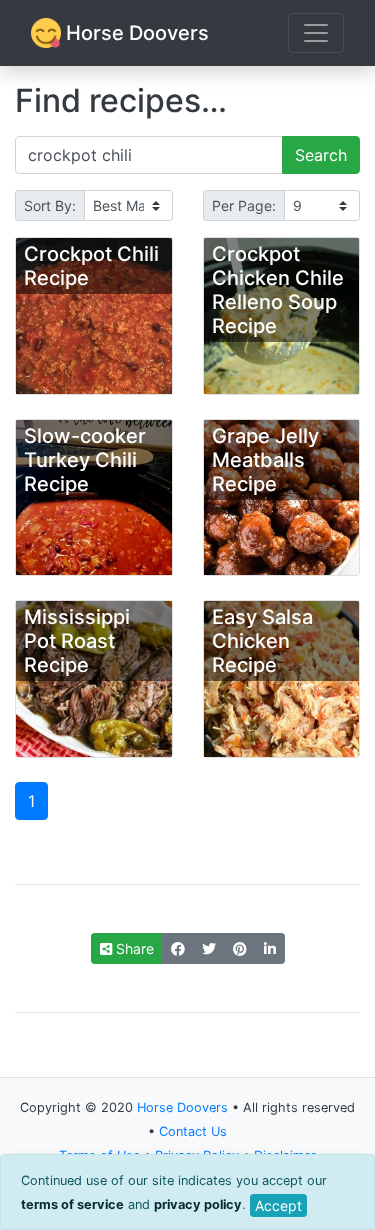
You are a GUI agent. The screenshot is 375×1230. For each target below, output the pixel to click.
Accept (278, 1205)
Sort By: (50, 205)
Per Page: (244, 205)
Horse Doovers (135, 33)
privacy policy (198, 1204)
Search (321, 155)
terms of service (72, 1204)
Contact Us (193, 1131)
